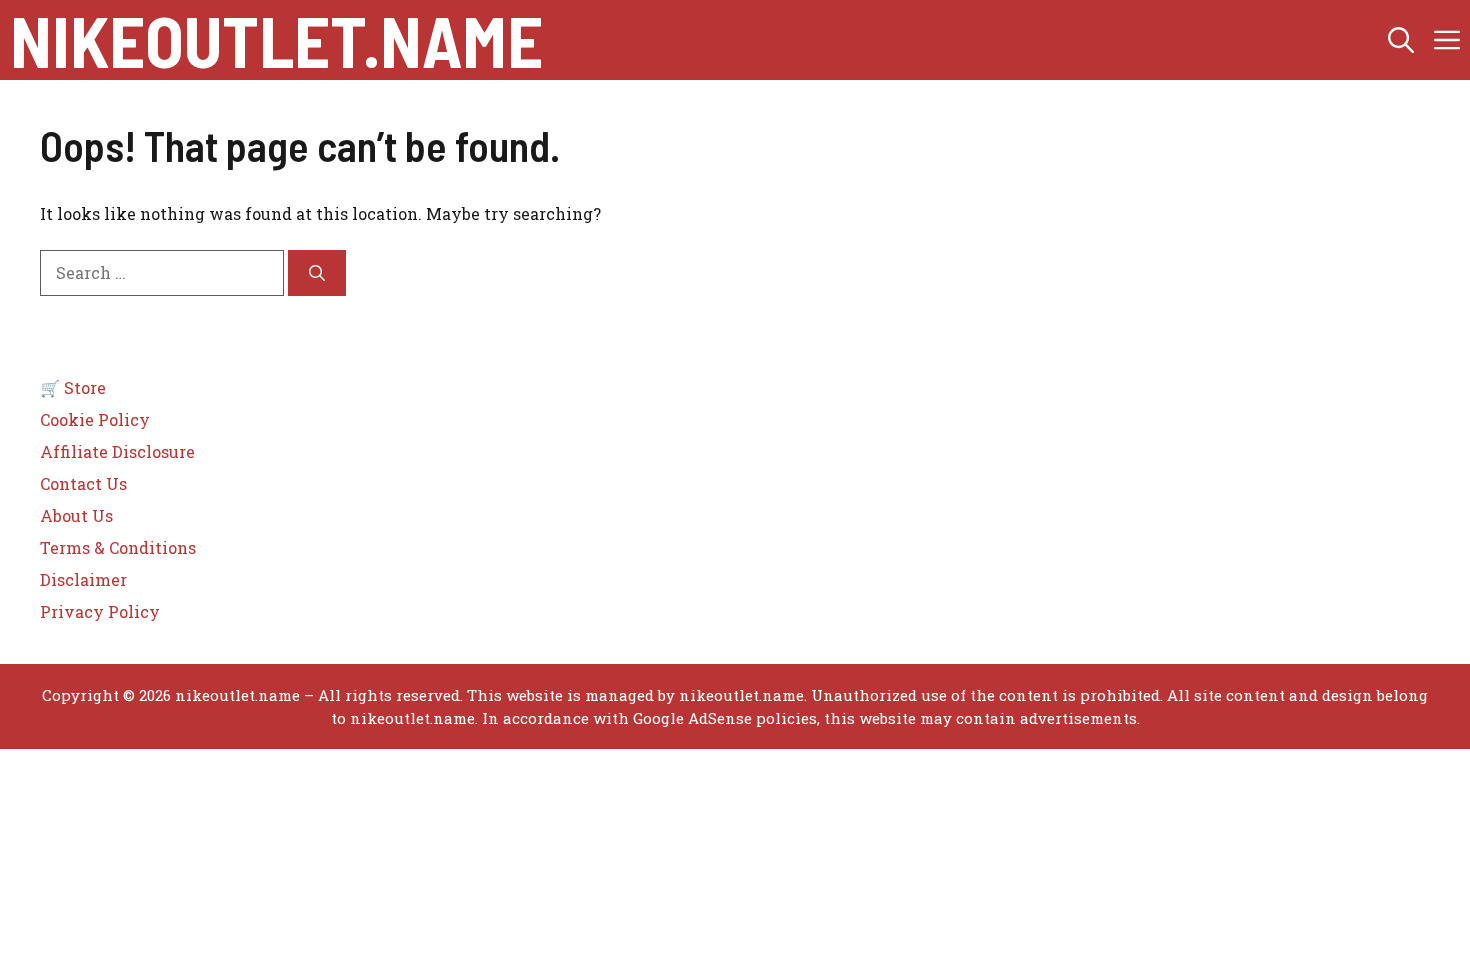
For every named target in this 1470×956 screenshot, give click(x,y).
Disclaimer (83, 579)
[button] (1401, 40)
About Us (76, 515)
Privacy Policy (100, 611)
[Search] (317, 273)
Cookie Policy (95, 419)
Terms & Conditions (118, 547)
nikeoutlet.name (276, 40)
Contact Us (83, 483)
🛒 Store (73, 387)
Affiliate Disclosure (117, 451)
